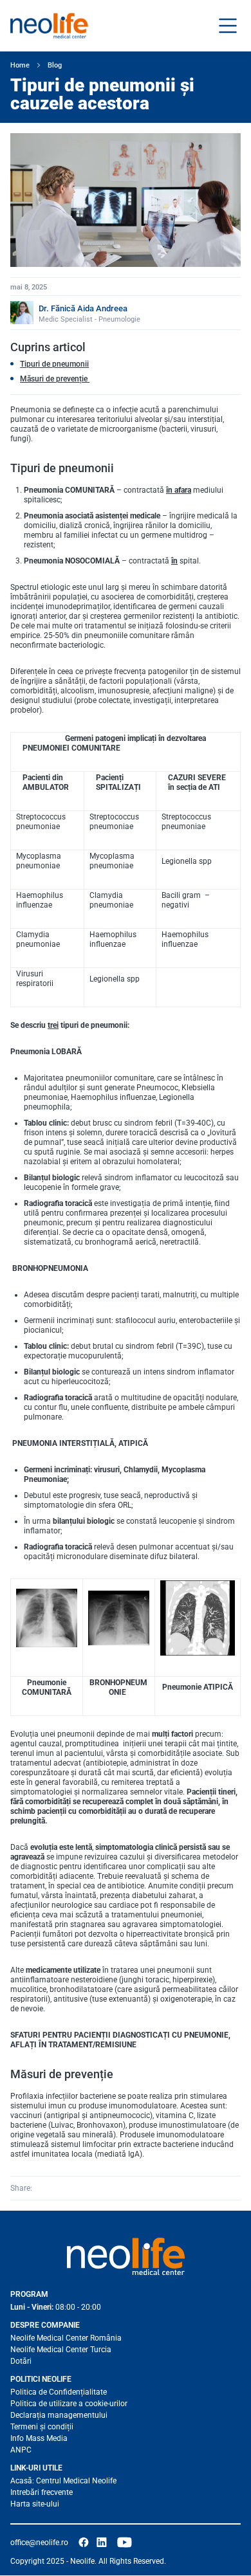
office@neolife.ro (39, 2543)
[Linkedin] (61, 2188)
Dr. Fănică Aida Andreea (83, 308)
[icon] (84, 2543)
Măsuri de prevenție (55, 379)
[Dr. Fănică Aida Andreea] (22, 313)
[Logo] (126, 2256)
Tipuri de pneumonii (54, 364)
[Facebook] (43, 2188)
